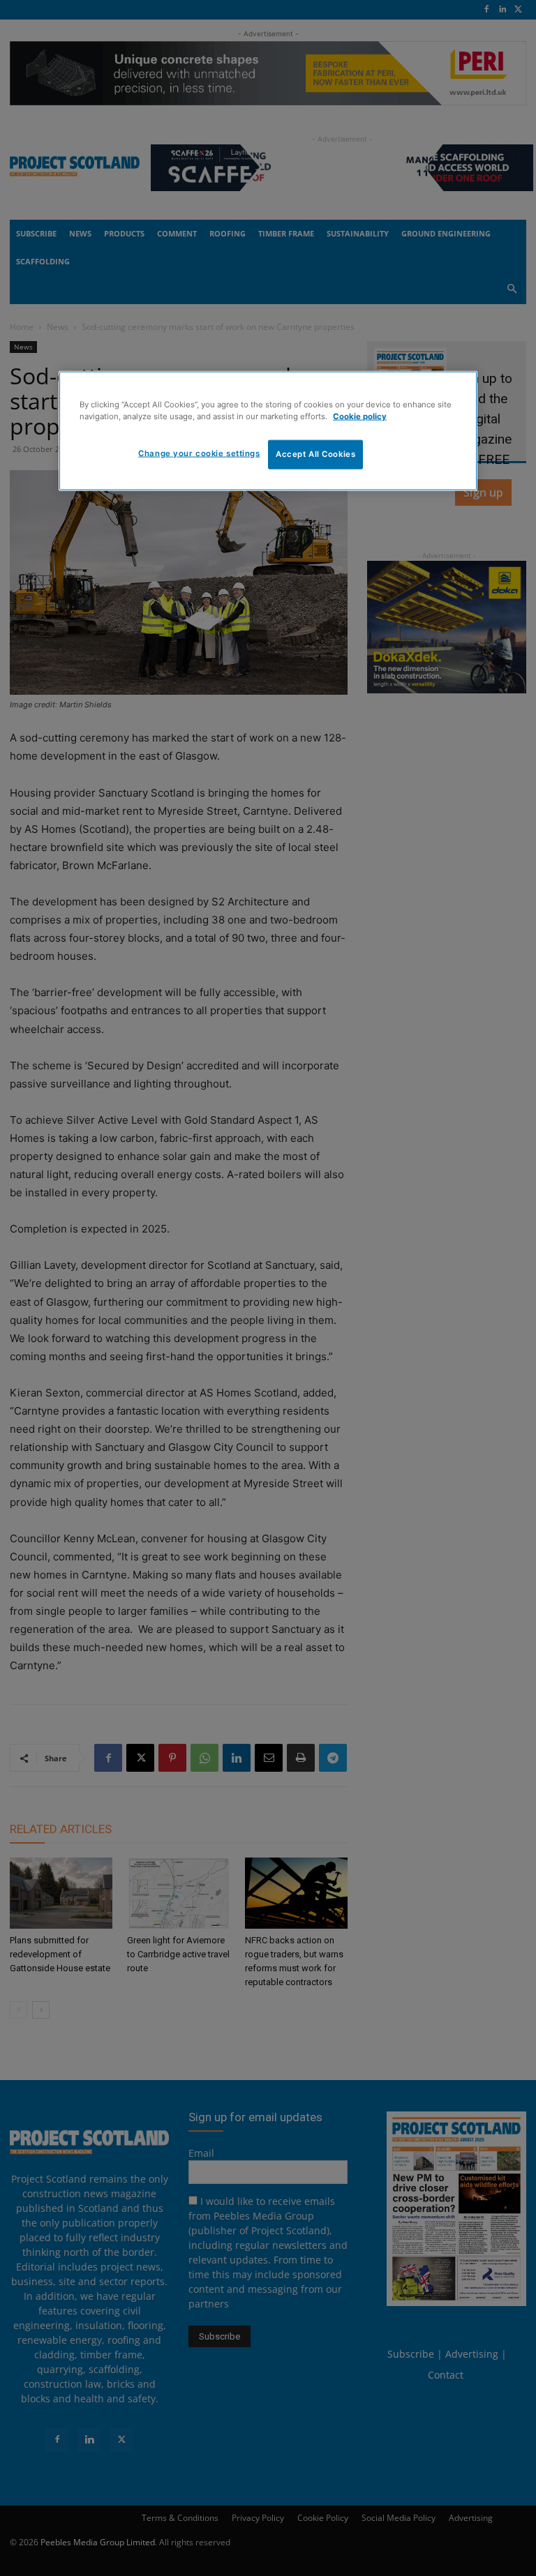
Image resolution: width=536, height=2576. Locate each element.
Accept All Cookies (315, 454)
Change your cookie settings (199, 453)
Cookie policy (360, 416)
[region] (268, 431)
